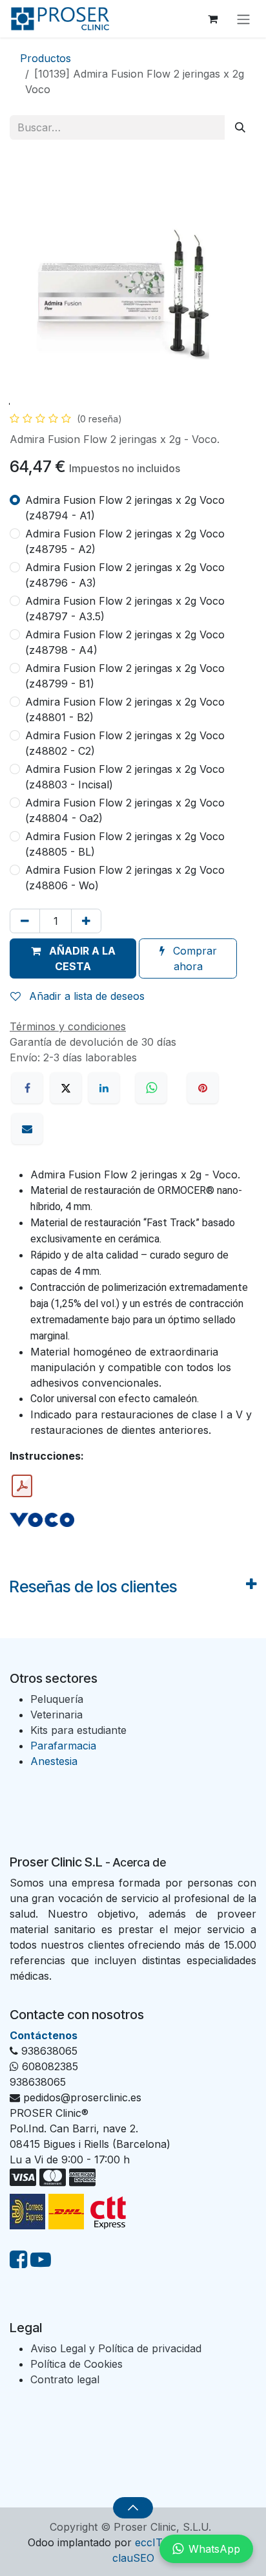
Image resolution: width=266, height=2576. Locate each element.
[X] (66, 1088)
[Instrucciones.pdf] (22, 1486)
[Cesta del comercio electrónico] (212, 19)
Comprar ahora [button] (193, 958)
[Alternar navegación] (243, 19)
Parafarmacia (63, 1746)
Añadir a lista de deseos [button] (85, 996)
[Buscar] (240, 127)
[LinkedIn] (104, 1088)
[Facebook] (27, 1088)
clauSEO (133, 2558)
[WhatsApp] (153, 1088)
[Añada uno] (86, 921)
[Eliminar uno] (25, 921)
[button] (73, 958)
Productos (46, 58)
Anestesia (54, 1761)
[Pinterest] (203, 1088)
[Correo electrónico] (27, 1129)
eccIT (149, 2542)
